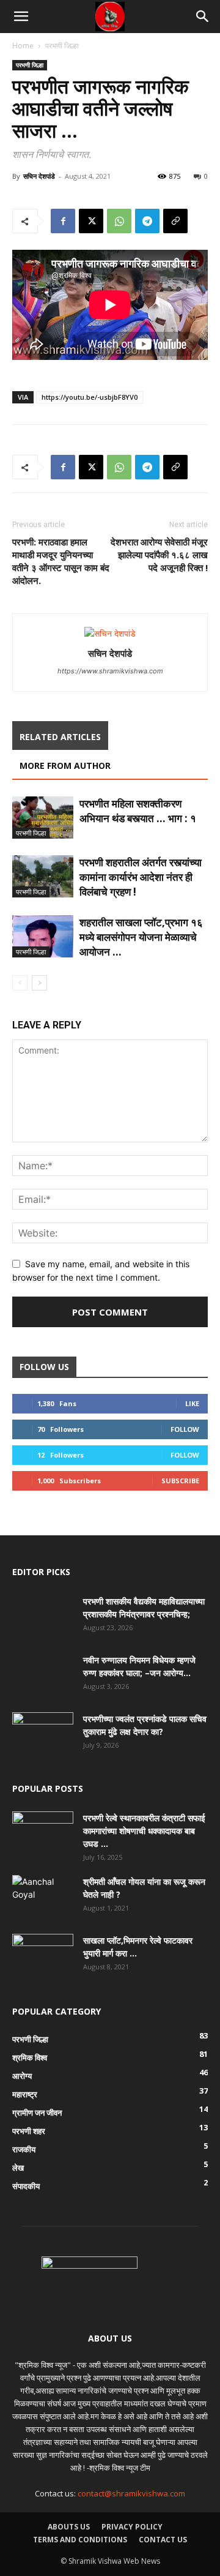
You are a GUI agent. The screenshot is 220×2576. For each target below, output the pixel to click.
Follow (185, 1429)
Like (192, 1403)
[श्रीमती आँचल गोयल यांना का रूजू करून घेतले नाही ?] (41, 1896)
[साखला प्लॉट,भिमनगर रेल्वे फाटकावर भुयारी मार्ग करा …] (43, 1955)
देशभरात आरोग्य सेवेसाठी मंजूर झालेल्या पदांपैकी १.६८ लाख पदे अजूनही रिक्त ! (159, 555)
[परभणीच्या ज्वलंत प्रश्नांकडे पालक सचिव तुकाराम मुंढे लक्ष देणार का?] (43, 1734)
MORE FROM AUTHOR (65, 766)
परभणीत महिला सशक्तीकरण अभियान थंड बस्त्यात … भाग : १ (138, 811)
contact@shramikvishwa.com (131, 2493)
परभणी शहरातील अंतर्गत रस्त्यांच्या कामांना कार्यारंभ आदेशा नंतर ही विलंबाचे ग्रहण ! (141, 877)
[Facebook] (63, 221)
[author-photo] (110, 633)
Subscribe (180, 1481)
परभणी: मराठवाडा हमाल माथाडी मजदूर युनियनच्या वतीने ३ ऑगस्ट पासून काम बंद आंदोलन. (61, 561)
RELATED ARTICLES (60, 737)
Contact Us (163, 2540)
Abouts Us (69, 2527)
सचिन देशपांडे (39, 176)
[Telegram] (147, 221)
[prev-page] (20, 983)
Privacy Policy (132, 2527)
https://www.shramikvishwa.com (110, 671)
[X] (91, 221)
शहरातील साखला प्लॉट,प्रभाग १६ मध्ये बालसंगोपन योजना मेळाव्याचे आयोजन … (141, 937)
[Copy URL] (175, 221)
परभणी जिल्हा (62, 46)
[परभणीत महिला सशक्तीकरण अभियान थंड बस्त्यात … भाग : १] (43, 818)
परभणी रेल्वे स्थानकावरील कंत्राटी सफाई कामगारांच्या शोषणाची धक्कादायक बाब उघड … (144, 1831)
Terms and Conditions (80, 2540)
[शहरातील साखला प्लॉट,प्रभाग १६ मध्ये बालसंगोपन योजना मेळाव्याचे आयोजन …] (43, 936)
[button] (21, 17)
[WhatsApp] (119, 221)
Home (23, 46)
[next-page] (39, 983)
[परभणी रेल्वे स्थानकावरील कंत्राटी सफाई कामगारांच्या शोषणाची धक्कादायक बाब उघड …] (43, 1833)
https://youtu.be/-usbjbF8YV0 (90, 397)
